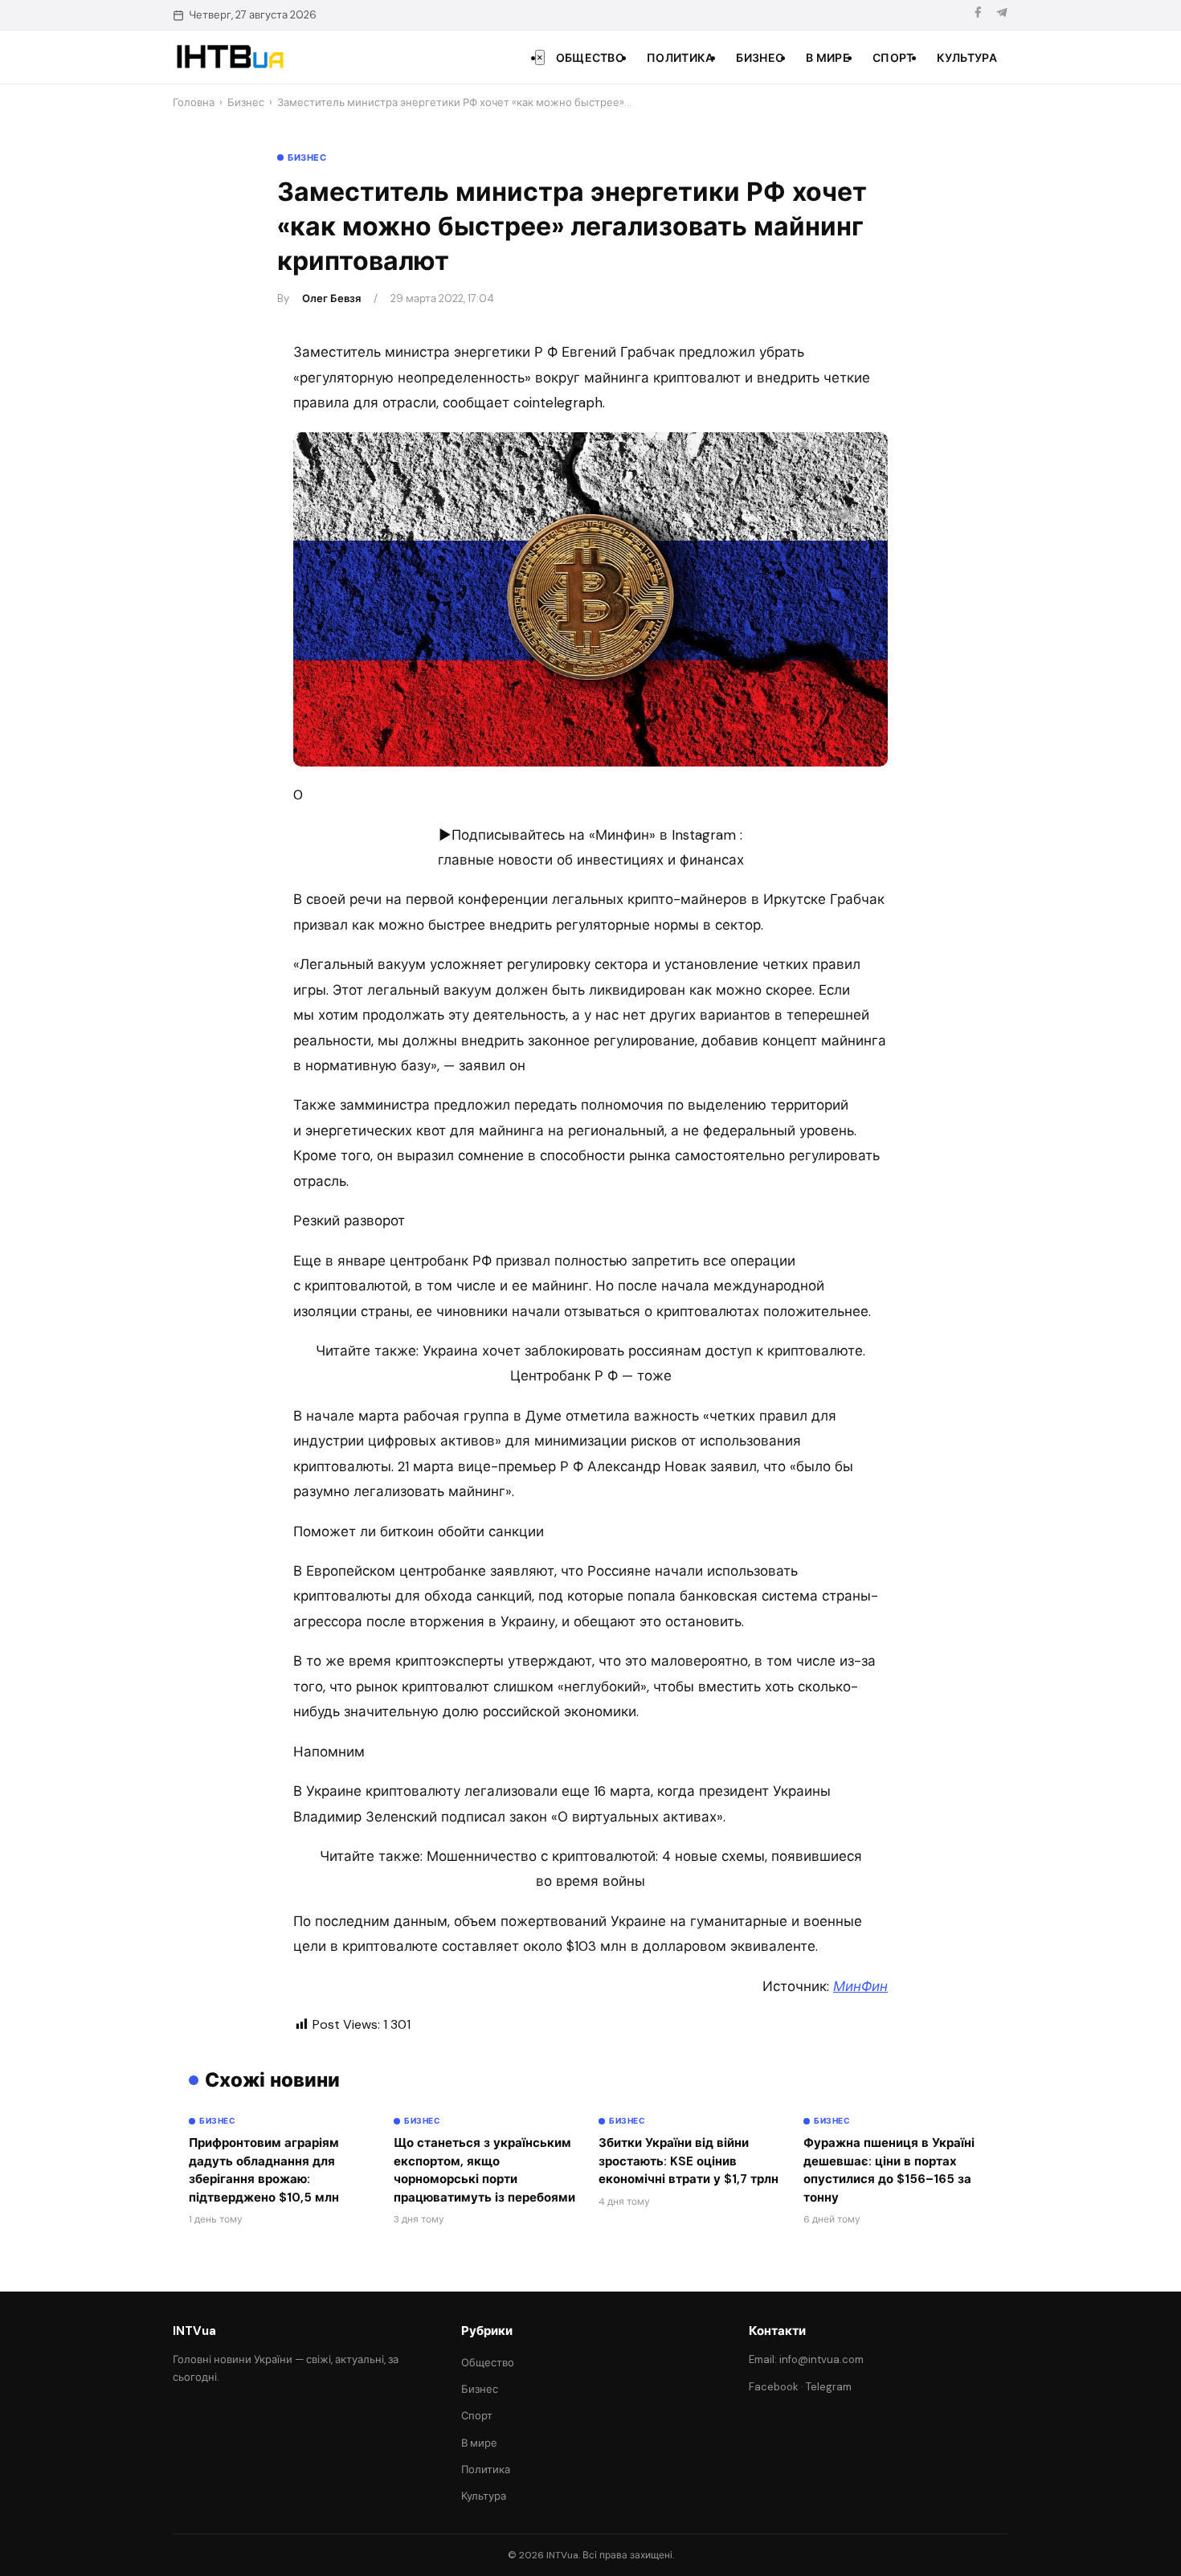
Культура (967, 58)
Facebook (774, 2387)
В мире (828, 58)
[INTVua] (229, 57)
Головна (194, 102)
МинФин (860, 1986)
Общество (590, 58)
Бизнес (760, 58)
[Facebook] (978, 15)
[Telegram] (1002, 15)
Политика (680, 58)
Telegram (829, 2387)
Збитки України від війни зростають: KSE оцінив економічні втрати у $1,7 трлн (689, 2161)
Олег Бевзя (331, 298)
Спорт (893, 58)
